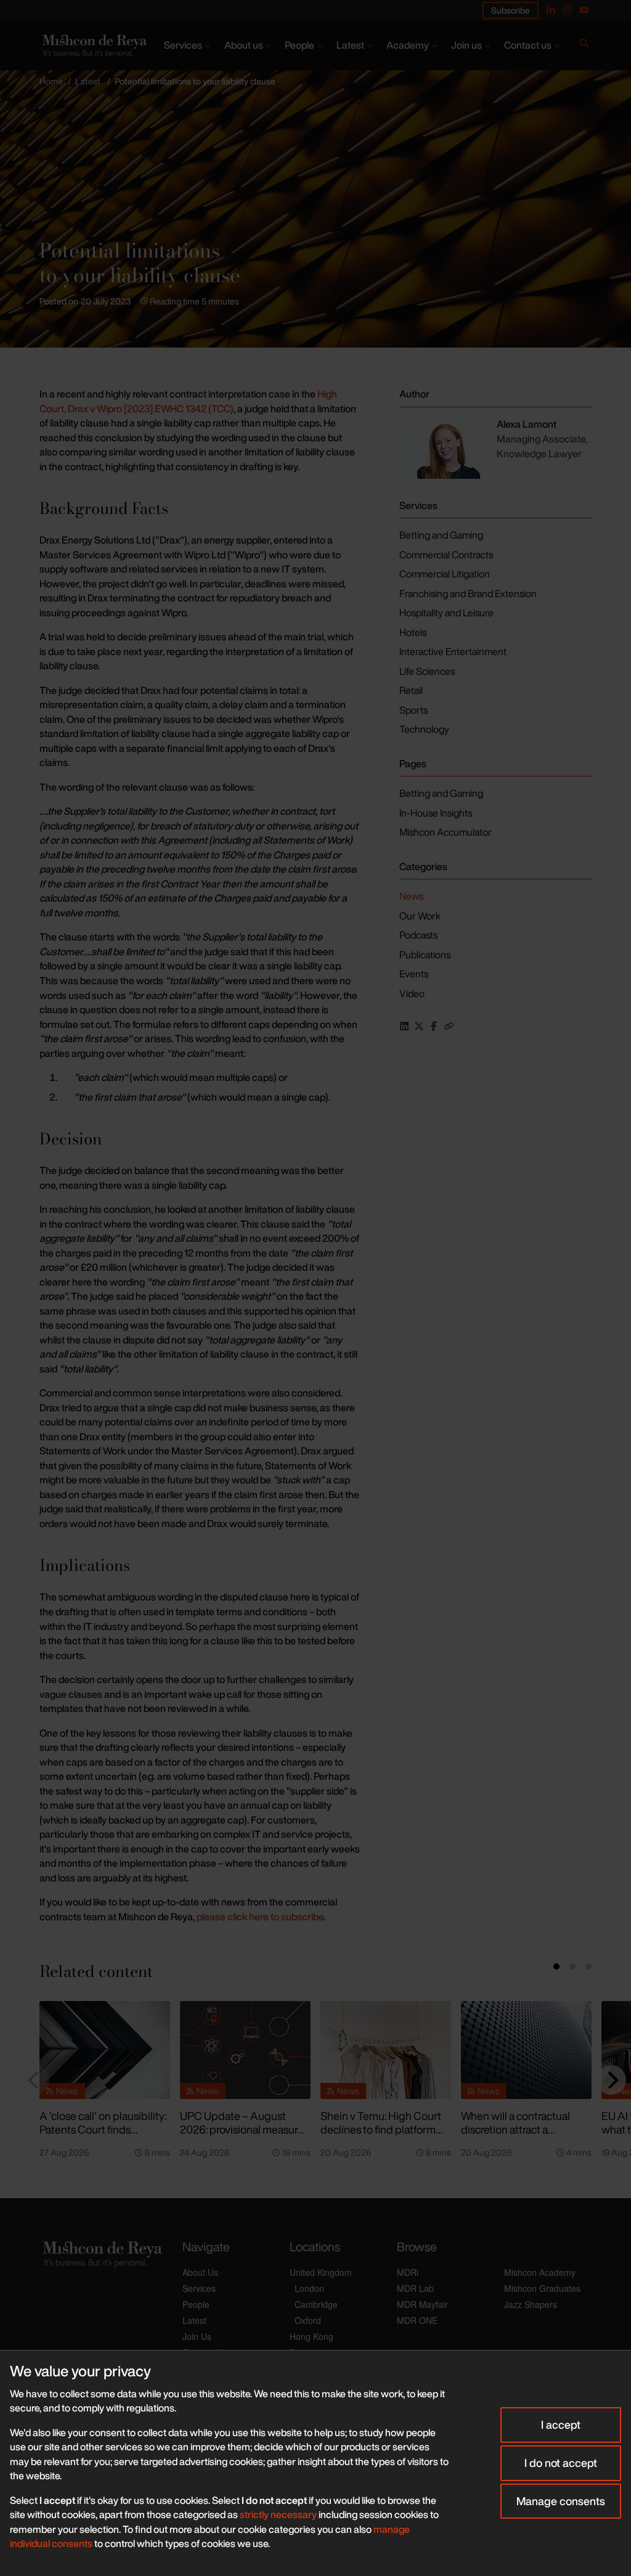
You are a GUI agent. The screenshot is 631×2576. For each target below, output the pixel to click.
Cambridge (316, 2304)
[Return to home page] (93, 46)
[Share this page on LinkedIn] (404, 1026)
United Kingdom (321, 2272)
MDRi (408, 2272)
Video (412, 993)
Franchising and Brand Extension (468, 593)
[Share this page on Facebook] (434, 1026)
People (299, 45)
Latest (350, 45)
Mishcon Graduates (542, 2288)
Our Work (420, 916)
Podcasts (418, 935)
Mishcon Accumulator (446, 832)
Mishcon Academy (540, 2272)
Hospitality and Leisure (446, 613)
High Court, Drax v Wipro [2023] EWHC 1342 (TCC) (188, 401)
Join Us (197, 2336)
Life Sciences (427, 671)
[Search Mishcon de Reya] (584, 46)
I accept (561, 2424)
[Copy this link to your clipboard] (449, 1026)
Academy (408, 45)
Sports (413, 710)
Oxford (308, 2320)
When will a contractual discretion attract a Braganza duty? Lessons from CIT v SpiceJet (518, 2137)
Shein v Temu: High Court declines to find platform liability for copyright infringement (381, 2137)
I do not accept (561, 2463)
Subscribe (511, 10)
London (309, 2288)
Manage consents (561, 2501)
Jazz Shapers (531, 2304)
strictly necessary (278, 2514)
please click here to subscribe (259, 1917)
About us (244, 45)
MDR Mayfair (422, 2304)
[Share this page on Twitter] (419, 1026)
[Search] (584, 46)
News (411, 896)
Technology (424, 729)
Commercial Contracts (446, 555)
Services (183, 45)
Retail (411, 690)
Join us (466, 45)
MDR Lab (415, 2288)
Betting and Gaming (441, 535)
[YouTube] (584, 10)
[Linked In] (551, 10)
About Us (200, 2272)
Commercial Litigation (445, 574)
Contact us (528, 45)
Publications (425, 955)
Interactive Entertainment (453, 651)
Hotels (413, 632)
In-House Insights (436, 813)
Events (414, 974)
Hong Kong (311, 2336)
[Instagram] (568, 10)
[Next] (611, 2080)
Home (51, 81)
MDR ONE (417, 2320)
